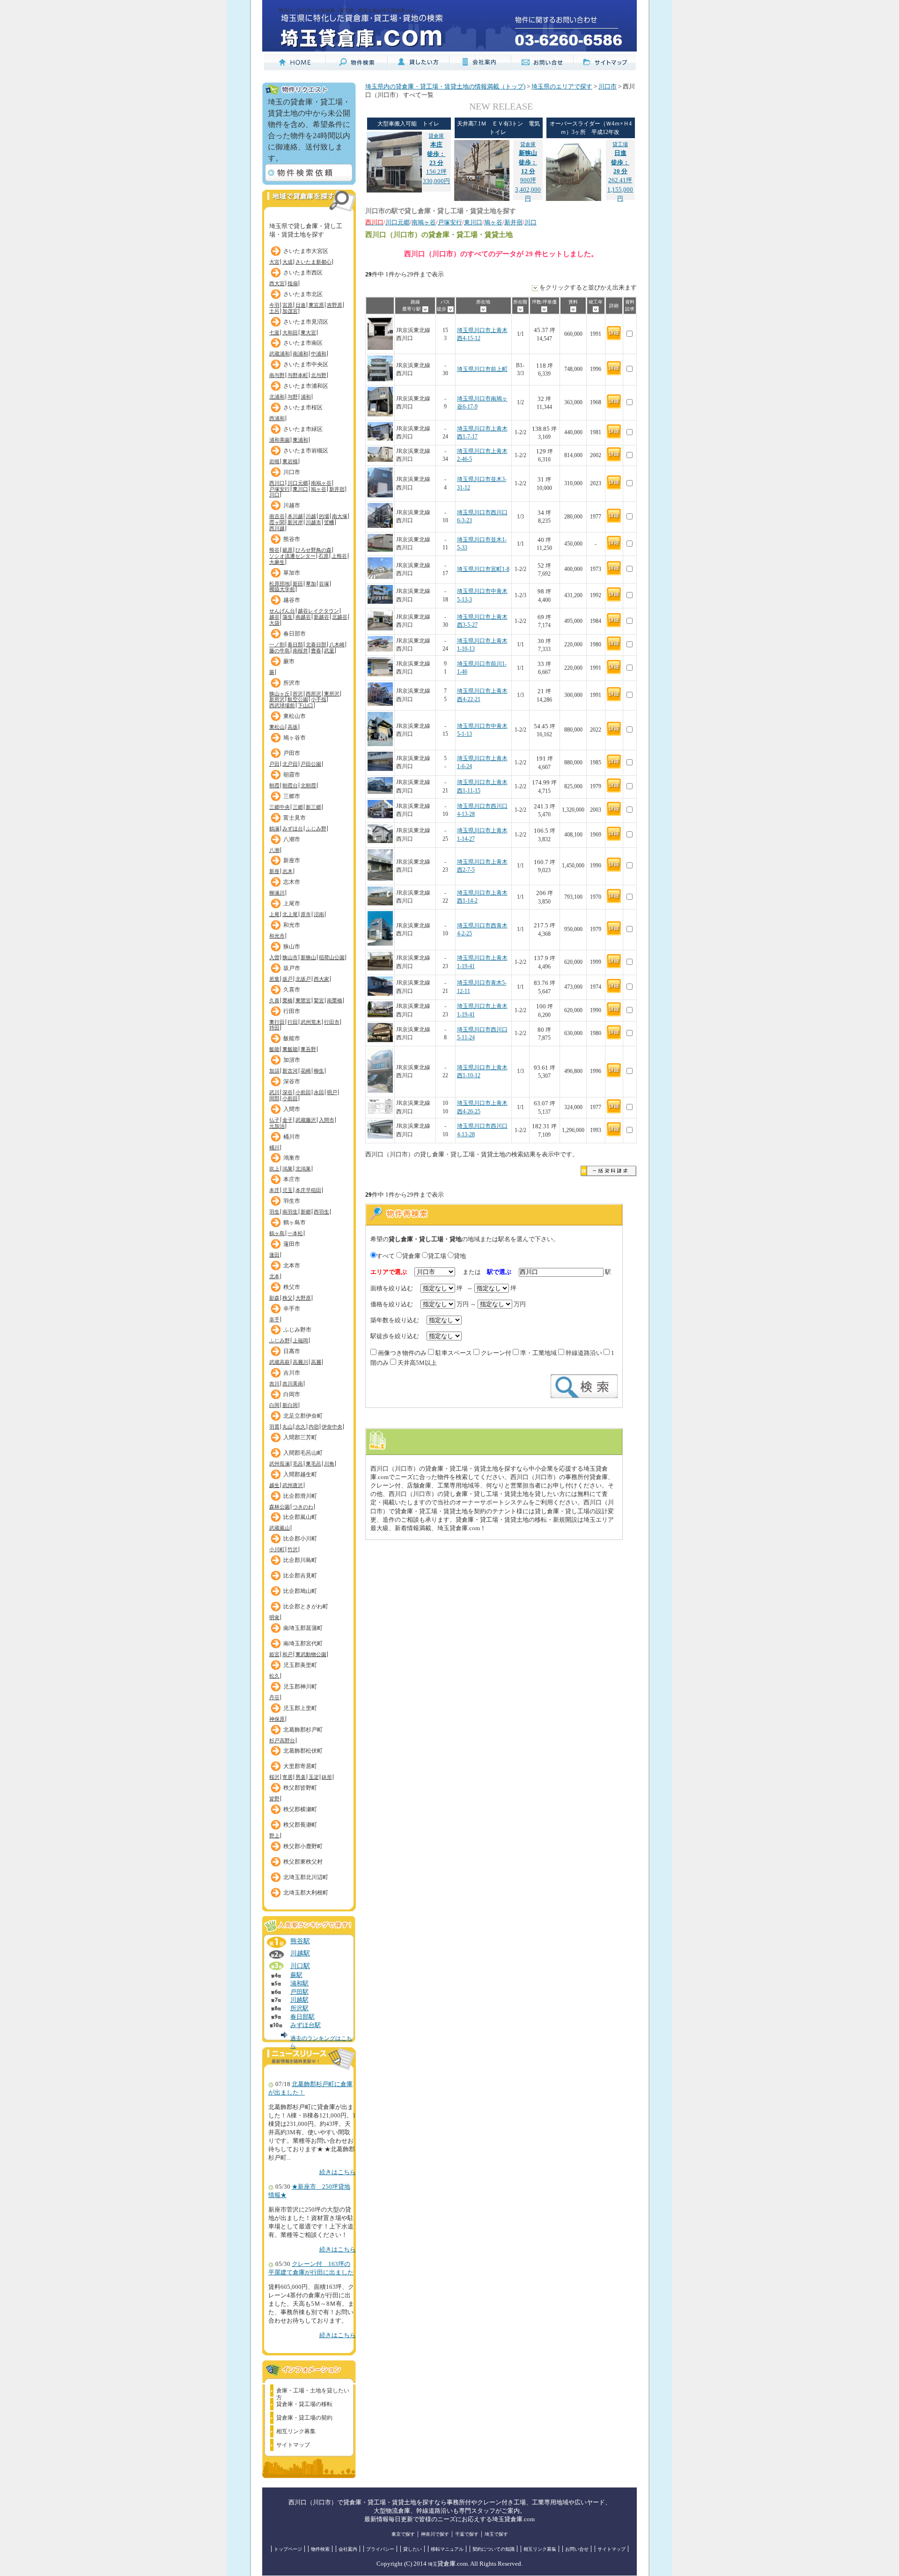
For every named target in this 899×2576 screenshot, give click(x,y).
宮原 (287, 305)
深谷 (287, 1092)
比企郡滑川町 (300, 1496)
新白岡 (290, 1405)
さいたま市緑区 (303, 429)
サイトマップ (293, 2445)
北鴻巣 (303, 1169)
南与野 (277, 375)
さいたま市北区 (303, 294)
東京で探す (403, 2534)
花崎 (306, 1071)
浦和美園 (280, 440)
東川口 (300, 489)
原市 (306, 914)
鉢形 (327, 1777)
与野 (293, 397)
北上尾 (290, 914)
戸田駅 (299, 1992)
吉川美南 (293, 1384)
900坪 (528, 163)
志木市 (292, 882)
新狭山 (308, 957)
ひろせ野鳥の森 (313, 550)
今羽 (274, 305)
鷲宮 (319, 1000)
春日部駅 (302, 2017)
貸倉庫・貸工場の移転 (304, 2404)
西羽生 (321, 1212)
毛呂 (298, 1464)
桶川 (274, 1147)
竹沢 (293, 1549)
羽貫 (274, 1427)
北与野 (319, 375)
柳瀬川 (277, 893)
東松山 (277, 727)
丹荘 (274, 1697)
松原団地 (280, 584)
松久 (274, 1676)
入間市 (292, 1109)
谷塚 (324, 584)
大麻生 (277, 562)
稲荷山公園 (332, 957)
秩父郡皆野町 (300, 1788)
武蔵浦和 (280, 354)
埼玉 (433, 2564)
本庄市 (292, 1179)
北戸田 (290, 764)
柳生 (319, 1071)
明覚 (274, 1617)
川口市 (292, 472)
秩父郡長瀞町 (300, 1825)
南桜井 (300, 651)
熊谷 (274, 550)
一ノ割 (277, 644)
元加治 (277, 1126)
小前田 (303, 1092)
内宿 (314, 1427)
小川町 (277, 1549)
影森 (274, 1298)
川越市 (292, 505)
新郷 (306, 1212)
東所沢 (332, 694)
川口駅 (300, 1966)
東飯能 (290, 1049)
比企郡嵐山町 (300, 1517)
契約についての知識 (494, 2549)
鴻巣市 (292, 1158)
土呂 (274, 311)
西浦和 (277, 418)
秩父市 (292, 1287)
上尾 (274, 914)
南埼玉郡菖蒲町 (303, 1628)
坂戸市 (292, 968)
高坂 (293, 727)
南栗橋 (335, 1000)
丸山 (287, 1427)
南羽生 (290, 1212)
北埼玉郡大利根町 (306, 1893)
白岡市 (292, 1394)
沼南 (319, 914)
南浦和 (300, 354)
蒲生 (287, 617)
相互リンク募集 (296, 2431)
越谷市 (292, 600)
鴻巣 (287, 1169)
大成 (287, 262)
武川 (274, 1092)
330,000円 (436, 181)
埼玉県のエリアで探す (562, 87)
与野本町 (298, 375)
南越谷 (303, 617)
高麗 (316, 1362)
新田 (298, 584)
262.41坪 (620, 163)
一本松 (295, 1233)
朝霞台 (290, 785)
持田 (274, 1028)
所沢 (298, 694)
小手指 (319, 699)
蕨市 (289, 661)
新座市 (292, 860)
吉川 (274, 1384)
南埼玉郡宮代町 (303, 1643)
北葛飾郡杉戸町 (303, 1730)
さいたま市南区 (303, 343)
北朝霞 (308, 785)
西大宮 (277, 283)
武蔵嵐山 (280, 1528)
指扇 (293, 283)
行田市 (292, 1011)
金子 (287, 1120)
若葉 (274, 979)
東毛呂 (313, 1464)
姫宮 (274, 1654)
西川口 (277, 483)
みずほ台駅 (306, 2025)
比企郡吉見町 (300, 1576)
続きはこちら (338, 2172)
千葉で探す (467, 2534)
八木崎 (337, 644)
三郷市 (292, 796)
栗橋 (287, 1000)
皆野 (274, 1799)
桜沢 (274, 1777)
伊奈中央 (332, 1427)
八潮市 (292, 839)
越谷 (274, 617)
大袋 (274, 623)
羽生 (274, 1212)
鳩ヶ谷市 (295, 738)
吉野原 (335, 305)
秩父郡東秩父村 (303, 1862)
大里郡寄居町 (300, 1766)
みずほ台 (293, 829)
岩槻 (274, 461)
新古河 (290, 1071)
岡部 (274, 1098)
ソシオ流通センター (292, 556)
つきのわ (303, 1507)
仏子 (274, 1120)
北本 (274, 1276)
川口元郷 (298, 483)
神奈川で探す (435, 2534)
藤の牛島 (280, 651)
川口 (274, 495)
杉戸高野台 (282, 1740)
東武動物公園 (311, 1654)
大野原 (303, 1298)
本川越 (295, 516)
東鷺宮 (303, 1000)
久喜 (274, 1000)
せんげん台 (282, 611)
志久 (301, 1427)
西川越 (277, 528)
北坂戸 (303, 979)
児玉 (287, 1190)
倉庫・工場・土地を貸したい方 (313, 2392)
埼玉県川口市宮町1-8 (483, 569)
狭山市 (292, 947)
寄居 (287, 1777)
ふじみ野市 (297, 1330)
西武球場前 (282, 705)
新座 (274, 871)
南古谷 (277, 516)
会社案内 (348, 2549)
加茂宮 (290, 311)
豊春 (316, 651)
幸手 (274, 1319)
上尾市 (292, 903)
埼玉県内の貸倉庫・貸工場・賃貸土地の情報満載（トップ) (445, 87)
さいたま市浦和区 (306, 386)
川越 (311, 516)
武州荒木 (311, 1022)
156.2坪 (436, 154)
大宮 (274, 262)
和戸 (287, 1654)
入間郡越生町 (300, 1474)
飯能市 (292, 1038)
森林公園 (280, 1507)
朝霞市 (292, 775)
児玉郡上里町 (300, 1708)
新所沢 (277, 699)
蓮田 (274, 1255)
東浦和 (300, 440)
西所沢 (313, 694)
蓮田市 (292, 1244)
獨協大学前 (282, 589)
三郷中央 (280, 807)
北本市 (292, 1266)
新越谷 (321, 617)
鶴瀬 (274, 829)
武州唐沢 (293, 1485)
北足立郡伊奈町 (303, 1416)
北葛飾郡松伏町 (303, 1751)
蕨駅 (296, 1975)
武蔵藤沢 (306, 1120)
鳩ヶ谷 (319, 489)
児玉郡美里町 (300, 1665)
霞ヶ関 (277, 522)
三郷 (298, 807)
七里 (274, 333)
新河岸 (295, 522)
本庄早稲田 (308, 1190)
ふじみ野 (316, 829)
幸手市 (292, 1309)
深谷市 (292, 1081)
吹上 (274, 1169)
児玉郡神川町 (300, 1687)
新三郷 (313, 807)
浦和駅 (299, 1984)
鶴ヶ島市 (295, 1222)
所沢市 (292, 683)
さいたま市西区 (303, 273)
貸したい (413, 2549)
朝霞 (274, 785)
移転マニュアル (447, 2549)
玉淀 (314, 1777)
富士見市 (295, 818)
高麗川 (300, 1362)
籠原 (287, 550)
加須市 (292, 1060)
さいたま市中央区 (306, 364)
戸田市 (292, 753)
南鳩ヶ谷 (321, 483)
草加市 (292, 573)
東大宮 (308, 333)
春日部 (295, 644)
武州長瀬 (280, 1464)
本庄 (274, 1190)
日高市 (292, 1351)
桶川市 (292, 1137)
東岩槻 (290, 461)
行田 (293, 1022)
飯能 (274, 1049)
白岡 (274, 1405)
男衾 (301, 1777)
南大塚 (340, 516)
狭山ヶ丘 (280, 694)
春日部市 (295, 634)
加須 (274, 1071)
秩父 (287, 1298)
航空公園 (298, 699)
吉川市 (292, 1373)
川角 (329, 1464)
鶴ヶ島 (277, 1233)
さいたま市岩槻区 (306, 451)
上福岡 (300, 1340)
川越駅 (300, 1953)
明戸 (332, 1092)
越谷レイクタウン (318, 611)
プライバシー (380, 2549)
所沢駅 (299, 2008)
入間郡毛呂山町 (303, 1453)
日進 (301, 305)
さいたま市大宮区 (306, 251)
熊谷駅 (300, 1941)
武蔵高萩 (280, 1362)
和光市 (292, 925)
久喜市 (292, 990)
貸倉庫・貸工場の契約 (304, 2418)
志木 (287, 871)
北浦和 (277, 397)
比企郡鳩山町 (300, 1591)
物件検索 (320, 2549)
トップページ (288, 2549)
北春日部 (316, 644)
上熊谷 (339, 556)
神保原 (277, 1719)
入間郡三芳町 (300, 1437)
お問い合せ (577, 2549)
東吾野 (308, 1049)
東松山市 (295, 716)
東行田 (277, 1022)
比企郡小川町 (300, 1539)
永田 (319, 1092)
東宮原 (316, 305)
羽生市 (292, 1201)
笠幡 (329, 522)
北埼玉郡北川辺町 (306, 1877)
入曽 (274, 957)
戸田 (274, 764)
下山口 (306, 705)
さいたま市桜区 (303, 407)
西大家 (321, 979)
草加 (311, 584)
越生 (274, 1485)
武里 (329, 651)
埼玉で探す (496, 2534)
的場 (324, 516)
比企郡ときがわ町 (306, 1606)
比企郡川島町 (300, 1560)
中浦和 (319, 354)
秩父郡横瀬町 (300, 1809)
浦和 (306, 397)
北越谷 (340, 617)
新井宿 (337, 489)
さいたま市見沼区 (306, 322)
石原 (324, 556)
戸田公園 (311, 764)
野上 (274, 1836)
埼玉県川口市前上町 (482, 369)
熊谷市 (292, 539)
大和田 (290, 333)
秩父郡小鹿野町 (303, 1846)
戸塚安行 (280, 489)
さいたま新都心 (313, 262)
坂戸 (287, 979)
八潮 (274, 850)
